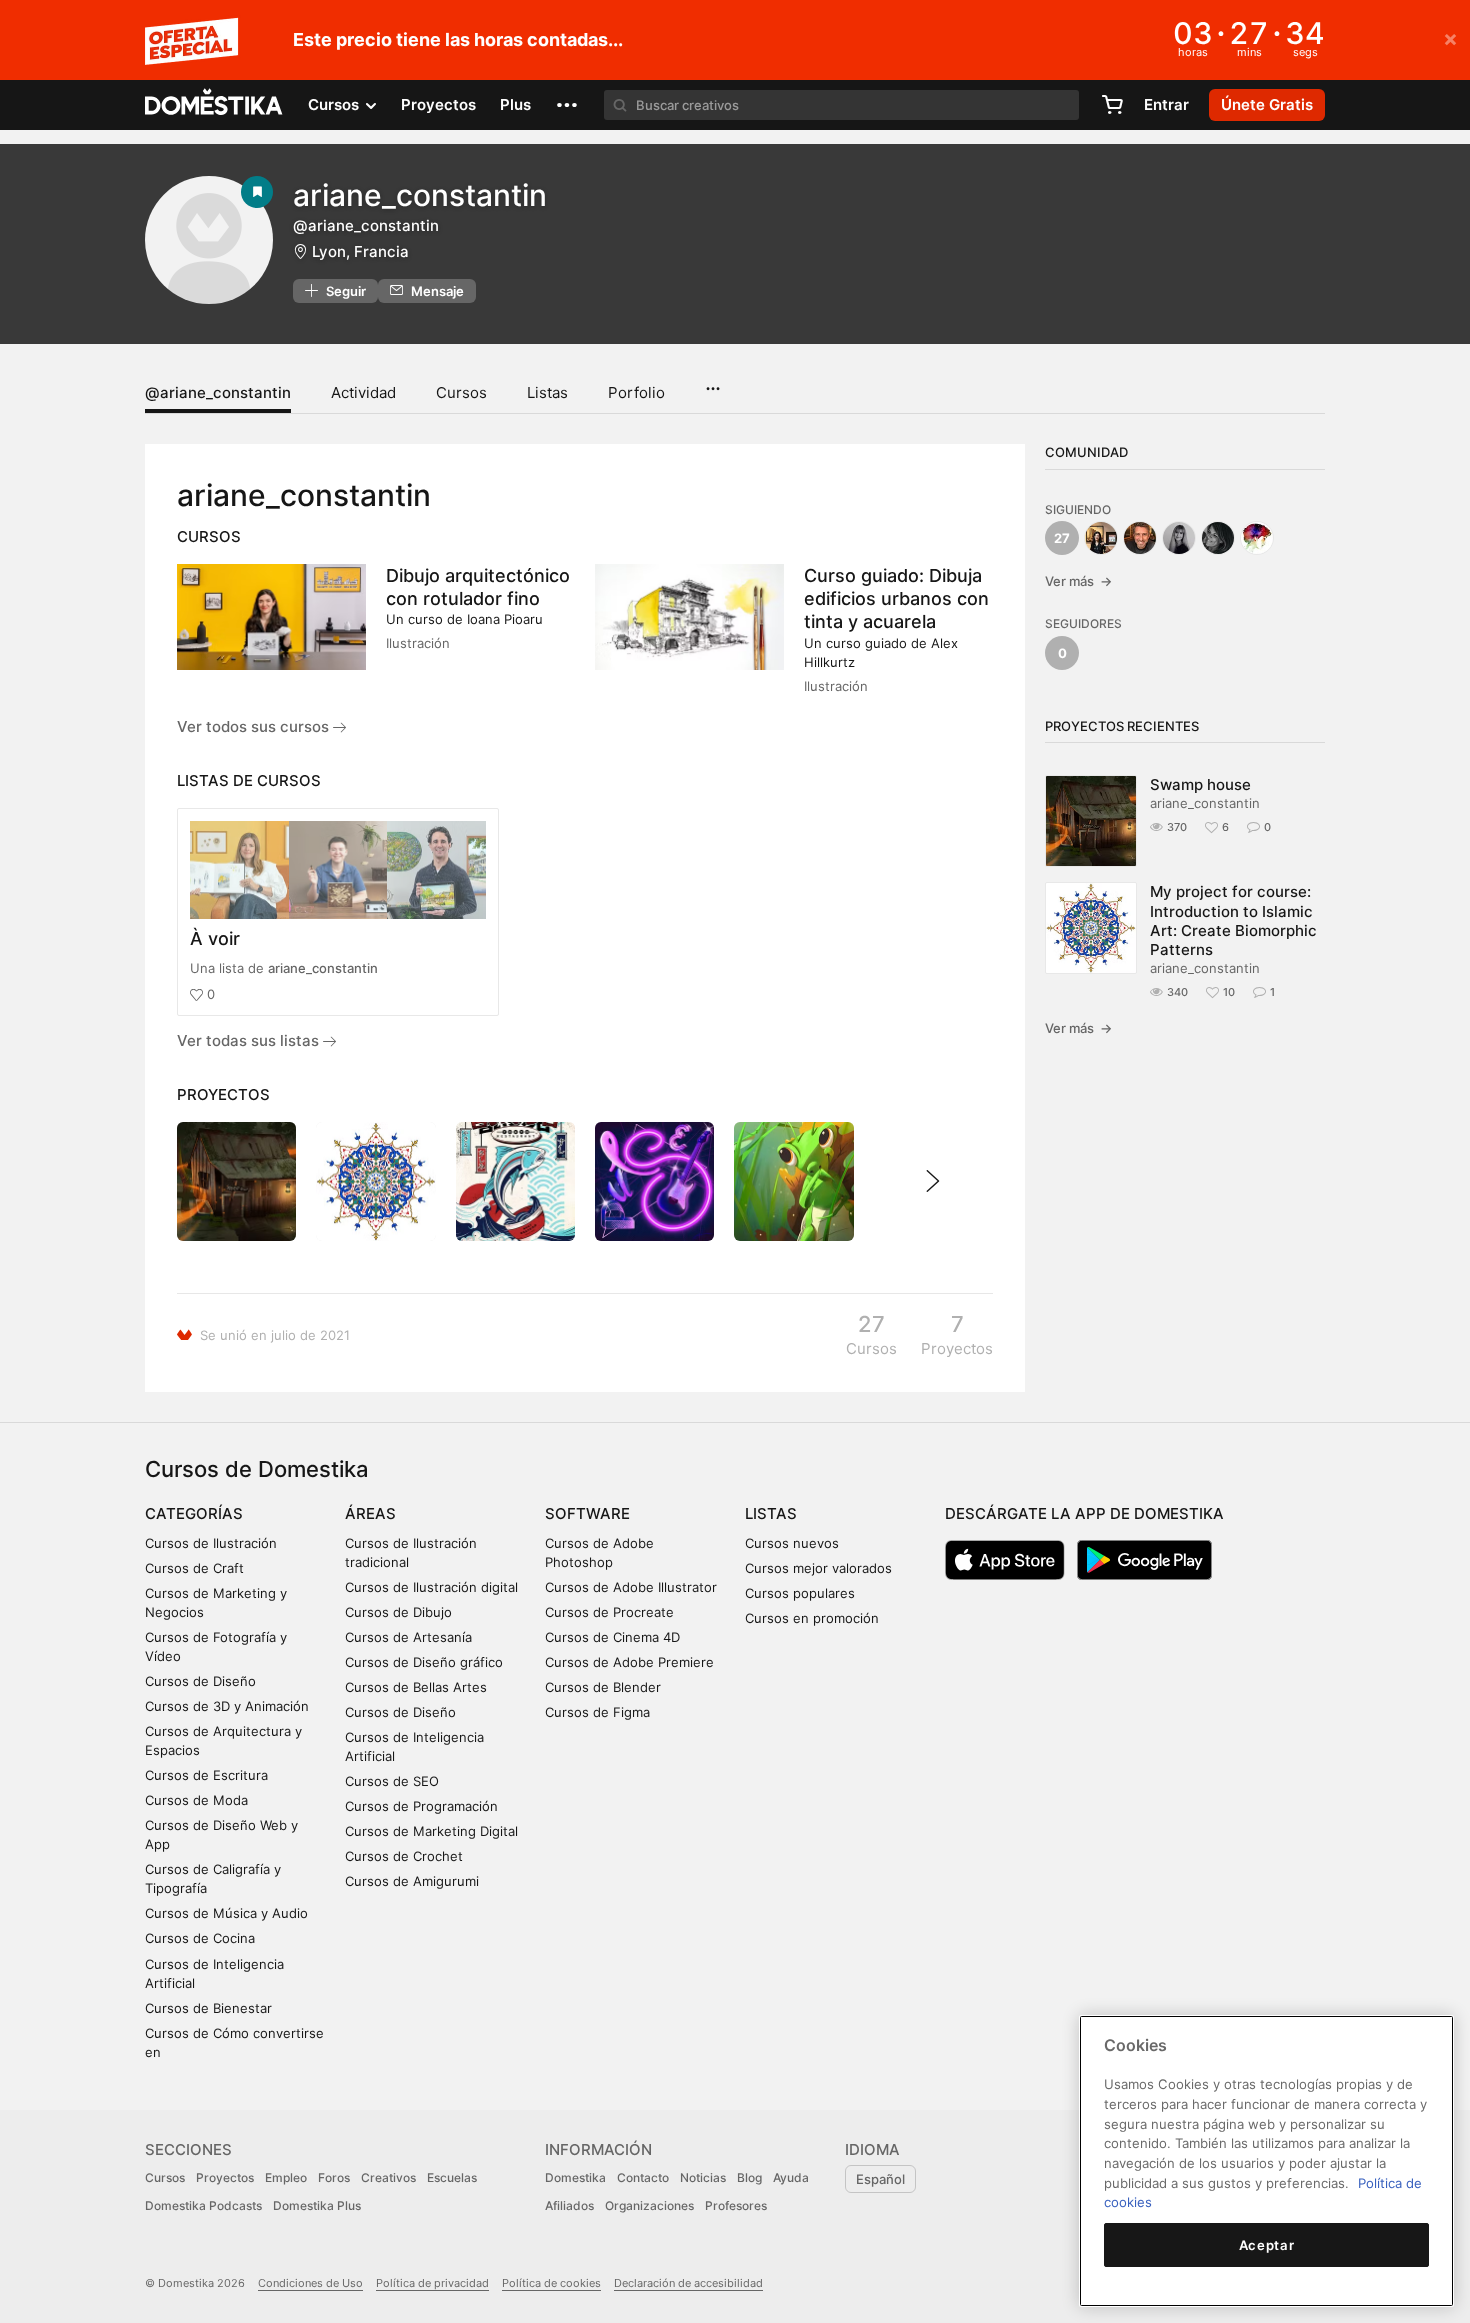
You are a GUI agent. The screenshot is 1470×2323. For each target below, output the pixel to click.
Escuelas (452, 2177)
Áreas (370, 1513)
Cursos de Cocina (200, 1938)
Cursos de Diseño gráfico (424, 1662)
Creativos (388, 2177)
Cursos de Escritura (206, 1775)
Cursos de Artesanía (408, 1637)
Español (880, 2179)
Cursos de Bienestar (208, 2008)
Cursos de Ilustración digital (431, 1587)
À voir (215, 938)
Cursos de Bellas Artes (416, 1687)
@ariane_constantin (218, 392)
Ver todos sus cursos (255, 726)
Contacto (643, 2177)
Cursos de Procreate (609, 1612)
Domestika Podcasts (203, 2205)
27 (1062, 538)
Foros (334, 2177)
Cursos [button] (335, 104)
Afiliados (569, 2205)
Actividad (363, 392)
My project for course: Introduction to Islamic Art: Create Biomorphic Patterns (1233, 920)
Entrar (1166, 104)
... (712, 382)
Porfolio (636, 392)
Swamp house (1200, 784)
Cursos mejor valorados (818, 1568)
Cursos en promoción (812, 1618)
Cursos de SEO (392, 1781)
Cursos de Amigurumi (412, 1881)
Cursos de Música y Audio (226, 1913)
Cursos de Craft (194, 1568)
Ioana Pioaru (505, 619)
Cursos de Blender (603, 1687)
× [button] (1450, 38)
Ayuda (791, 2177)
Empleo (286, 2177)
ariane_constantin (323, 968)
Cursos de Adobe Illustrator (631, 1587)
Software (587, 1513)
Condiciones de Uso (310, 2283)
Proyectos (438, 104)
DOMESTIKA (214, 105)
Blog (749, 2177)
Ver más (1078, 581)
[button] (567, 105)
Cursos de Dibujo (398, 1612)
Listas (547, 392)
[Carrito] (1112, 105)
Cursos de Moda (196, 1800)
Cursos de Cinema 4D (612, 1637)
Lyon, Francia (360, 251)
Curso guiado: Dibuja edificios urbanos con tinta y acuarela (896, 598)
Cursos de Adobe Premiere (629, 1662)
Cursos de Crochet (404, 1856)
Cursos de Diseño (200, 1681)
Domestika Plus (317, 2205)
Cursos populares (800, 1593)
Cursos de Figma (597, 1712)
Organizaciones (649, 2205)
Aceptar (1267, 2245)
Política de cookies (551, 2283)
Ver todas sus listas (250, 1040)
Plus (515, 104)
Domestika (575, 2177)
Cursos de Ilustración (211, 1543)
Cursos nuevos (792, 1543)
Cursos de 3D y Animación (227, 1706)
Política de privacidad (432, 2283)
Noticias (703, 2177)
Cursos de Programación (421, 1806)
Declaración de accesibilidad (688, 2283)
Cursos (461, 392)
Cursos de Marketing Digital (431, 1831)
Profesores (736, 2205)
